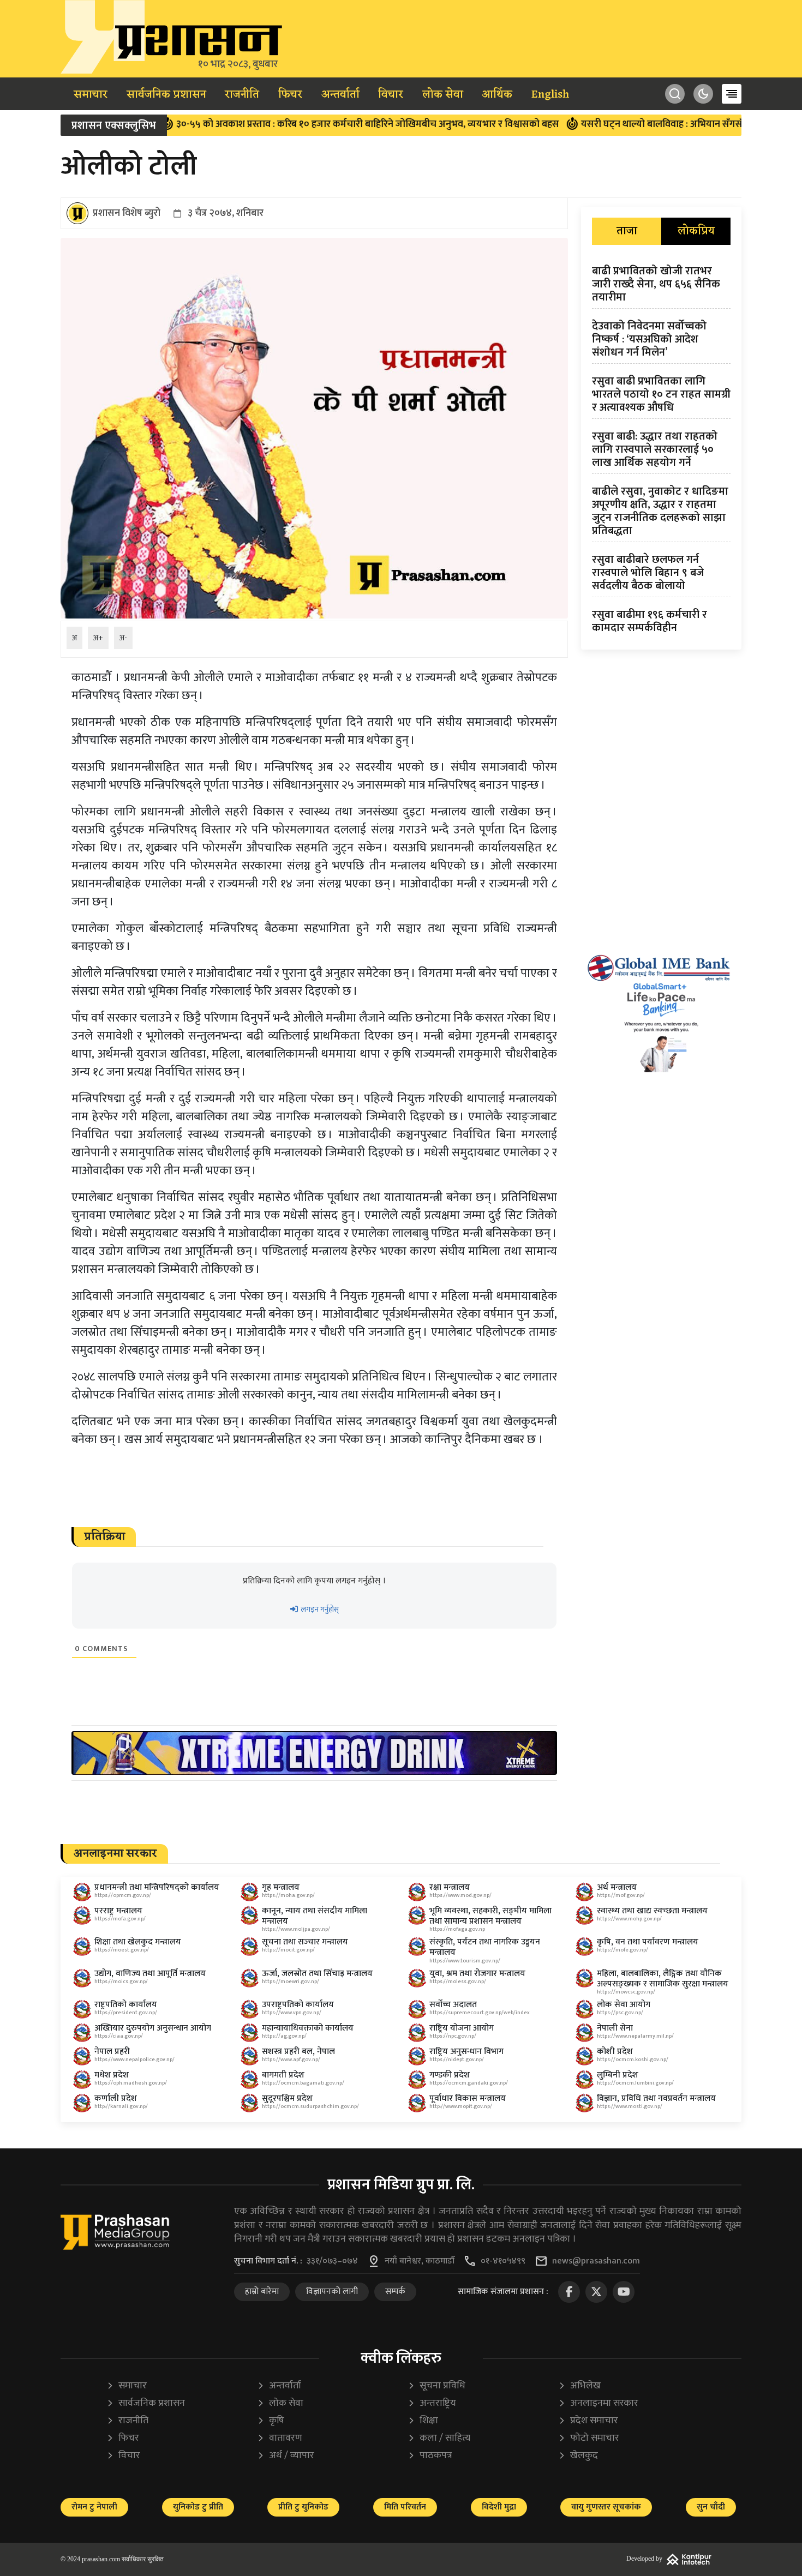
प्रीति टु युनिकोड (303, 2507)
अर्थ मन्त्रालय (617, 1887)
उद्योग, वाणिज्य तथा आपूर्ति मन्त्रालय (150, 1974)
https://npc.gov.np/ (453, 2036)
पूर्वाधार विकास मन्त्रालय (468, 2098)
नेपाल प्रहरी (112, 2052)
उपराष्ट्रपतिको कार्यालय (298, 2005)
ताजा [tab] (627, 231)
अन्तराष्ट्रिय (432, 2403)
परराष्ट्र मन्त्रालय (118, 1911)
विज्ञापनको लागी (332, 2292)
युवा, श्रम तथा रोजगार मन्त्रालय (477, 1974)
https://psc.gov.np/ (620, 2013)
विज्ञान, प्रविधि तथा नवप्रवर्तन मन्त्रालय (656, 2098)
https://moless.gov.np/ (458, 1981)
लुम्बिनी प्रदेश (618, 2075)
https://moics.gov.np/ (121, 1981)
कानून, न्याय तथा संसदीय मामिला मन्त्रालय (315, 1916)
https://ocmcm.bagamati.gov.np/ (303, 2083)
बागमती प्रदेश (283, 2075)
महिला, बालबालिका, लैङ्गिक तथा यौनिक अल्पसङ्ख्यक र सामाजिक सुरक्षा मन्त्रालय (663, 1979)
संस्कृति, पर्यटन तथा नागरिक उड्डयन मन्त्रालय (485, 1947)
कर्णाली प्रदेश (116, 2098)
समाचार (91, 95)
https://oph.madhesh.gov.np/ (131, 2083)
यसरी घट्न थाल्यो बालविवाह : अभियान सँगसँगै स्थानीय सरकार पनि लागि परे (647, 124)
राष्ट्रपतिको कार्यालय (126, 2005)
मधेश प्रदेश (112, 2075)
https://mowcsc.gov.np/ (626, 1992)
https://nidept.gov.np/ (457, 2059)
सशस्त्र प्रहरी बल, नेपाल (298, 2052)
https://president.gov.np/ (126, 2013)
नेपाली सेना (615, 2028)
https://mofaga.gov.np (457, 1929)
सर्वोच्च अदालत (453, 2005)
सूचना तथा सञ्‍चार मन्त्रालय (305, 1942)
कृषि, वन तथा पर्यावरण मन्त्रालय (648, 1942)
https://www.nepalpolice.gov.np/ (134, 2059)
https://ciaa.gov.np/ (119, 2036)
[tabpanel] (661, 452)
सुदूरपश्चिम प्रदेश (287, 2098)
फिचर (290, 95)
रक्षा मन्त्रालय (450, 1887)
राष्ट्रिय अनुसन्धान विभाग (466, 2052)
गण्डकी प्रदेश (450, 2075)
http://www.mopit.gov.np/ (461, 2106)
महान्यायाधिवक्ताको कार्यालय (308, 2028)
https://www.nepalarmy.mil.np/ (635, 2036)
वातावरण (280, 2438)
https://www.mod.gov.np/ (460, 1895)
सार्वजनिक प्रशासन (166, 95)
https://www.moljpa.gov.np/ (296, 1929)
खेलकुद (578, 2456)
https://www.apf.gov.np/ (291, 2059)
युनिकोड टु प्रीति (198, 2507)
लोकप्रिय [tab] (696, 231)
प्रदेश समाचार (588, 2421)
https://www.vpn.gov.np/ (292, 2013)
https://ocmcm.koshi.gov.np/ (633, 2059)
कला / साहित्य (439, 2438)
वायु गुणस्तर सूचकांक (606, 2507)
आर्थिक (497, 95)
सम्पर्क (395, 2292)
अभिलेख (579, 2386)
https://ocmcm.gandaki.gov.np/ (469, 2083)
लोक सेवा (443, 95)
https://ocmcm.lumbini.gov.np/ (635, 2083)
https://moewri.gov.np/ (291, 1981)
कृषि (271, 2421)
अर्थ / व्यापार (286, 2456)
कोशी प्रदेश (615, 2052)
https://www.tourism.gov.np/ (465, 1961)
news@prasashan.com (596, 2261)
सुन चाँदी (711, 2507)
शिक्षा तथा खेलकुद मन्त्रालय (138, 1942)
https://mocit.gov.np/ (288, 1950)
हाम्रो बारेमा (262, 2292)
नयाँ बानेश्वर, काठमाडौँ (420, 2261)
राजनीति (242, 95)
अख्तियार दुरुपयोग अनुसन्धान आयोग (153, 2028)
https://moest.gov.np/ (122, 1950)
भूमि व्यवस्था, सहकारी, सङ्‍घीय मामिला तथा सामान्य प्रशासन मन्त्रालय (490, 1916)
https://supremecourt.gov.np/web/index (480, 2013)
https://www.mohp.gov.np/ (629, 1919)
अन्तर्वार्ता (340, 95)
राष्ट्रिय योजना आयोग (462, 2028)
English (550, 95)
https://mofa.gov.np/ (120, 1919)
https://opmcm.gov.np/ (123, 1895)
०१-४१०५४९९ (503, 2261)
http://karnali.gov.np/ (121, 2106)
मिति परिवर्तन (405, 2507)
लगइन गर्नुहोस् (319, 1609)
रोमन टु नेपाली (94, 2507)
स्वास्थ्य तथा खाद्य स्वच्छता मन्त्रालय (652, 1911)
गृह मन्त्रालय (281, 1887)
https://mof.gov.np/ (621, 1895)
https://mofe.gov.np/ (623, 1950)
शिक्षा (423, 2421)
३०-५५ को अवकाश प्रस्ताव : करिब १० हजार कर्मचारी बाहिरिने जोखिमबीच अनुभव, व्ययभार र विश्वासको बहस (295, 124)
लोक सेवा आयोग (624, 2005)
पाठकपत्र (430, 2456)
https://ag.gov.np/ (284, 2036)
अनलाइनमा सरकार (598, 2403)
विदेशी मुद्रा (499, 2507)
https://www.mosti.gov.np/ (630, 2106)
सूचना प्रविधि (436, 2386)
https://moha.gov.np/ (288, 1895)
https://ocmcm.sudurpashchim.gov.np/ (310, 2106)
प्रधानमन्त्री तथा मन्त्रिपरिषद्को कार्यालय (157, 1887)
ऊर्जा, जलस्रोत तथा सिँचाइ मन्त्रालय (317, 1974)
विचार (391, 95)
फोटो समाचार (589, 2438)
